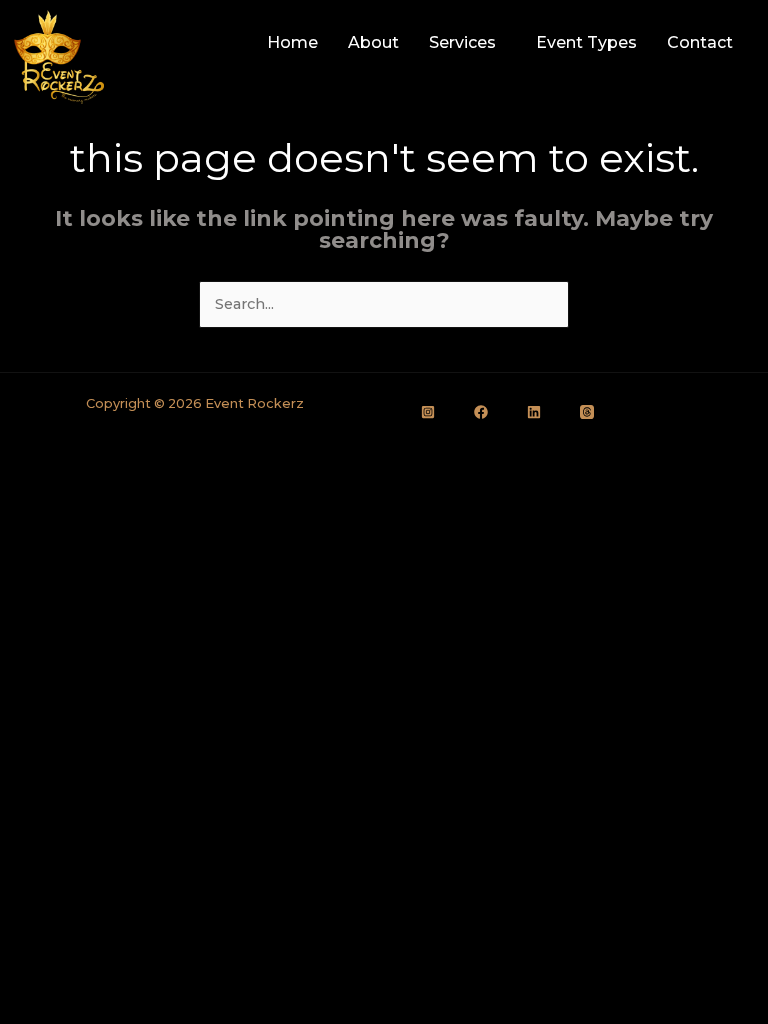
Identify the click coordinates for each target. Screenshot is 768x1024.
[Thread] (587, 412)
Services (462, 42)
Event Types (586, 42)
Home (292, 42)
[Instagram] (428, 412)
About (373, 42)
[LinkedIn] (534, 412)
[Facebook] (481, 412)
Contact (700, 42)
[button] (467, 43)
